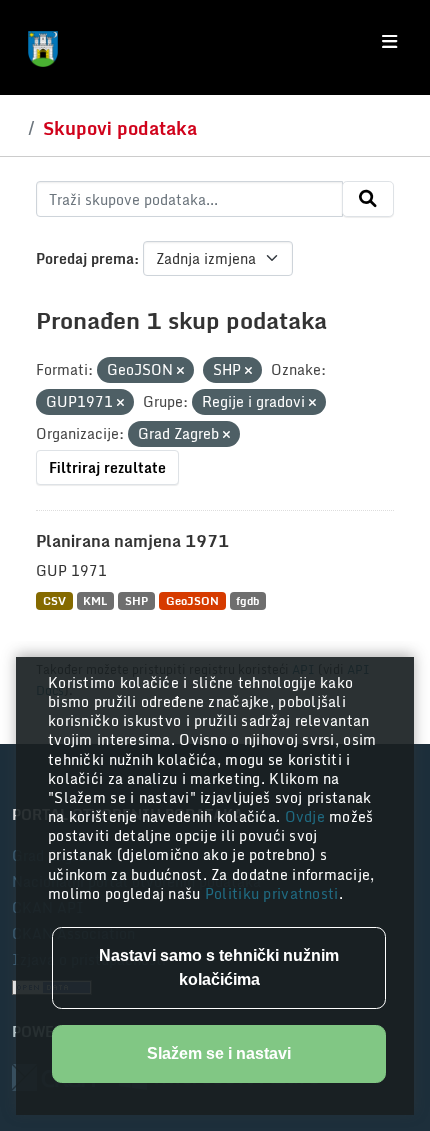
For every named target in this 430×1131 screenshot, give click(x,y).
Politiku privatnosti (272, 893)
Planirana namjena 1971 (132, 541)
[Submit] (368, 199)
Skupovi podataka (120, 128)
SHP (136, 600)
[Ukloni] (180, 371)
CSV (54, 600)
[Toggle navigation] (389, 42)
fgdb (247, 600)
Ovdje (307, 816)
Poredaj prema (85, 258)
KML (95, 600)
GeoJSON (192, 600)
